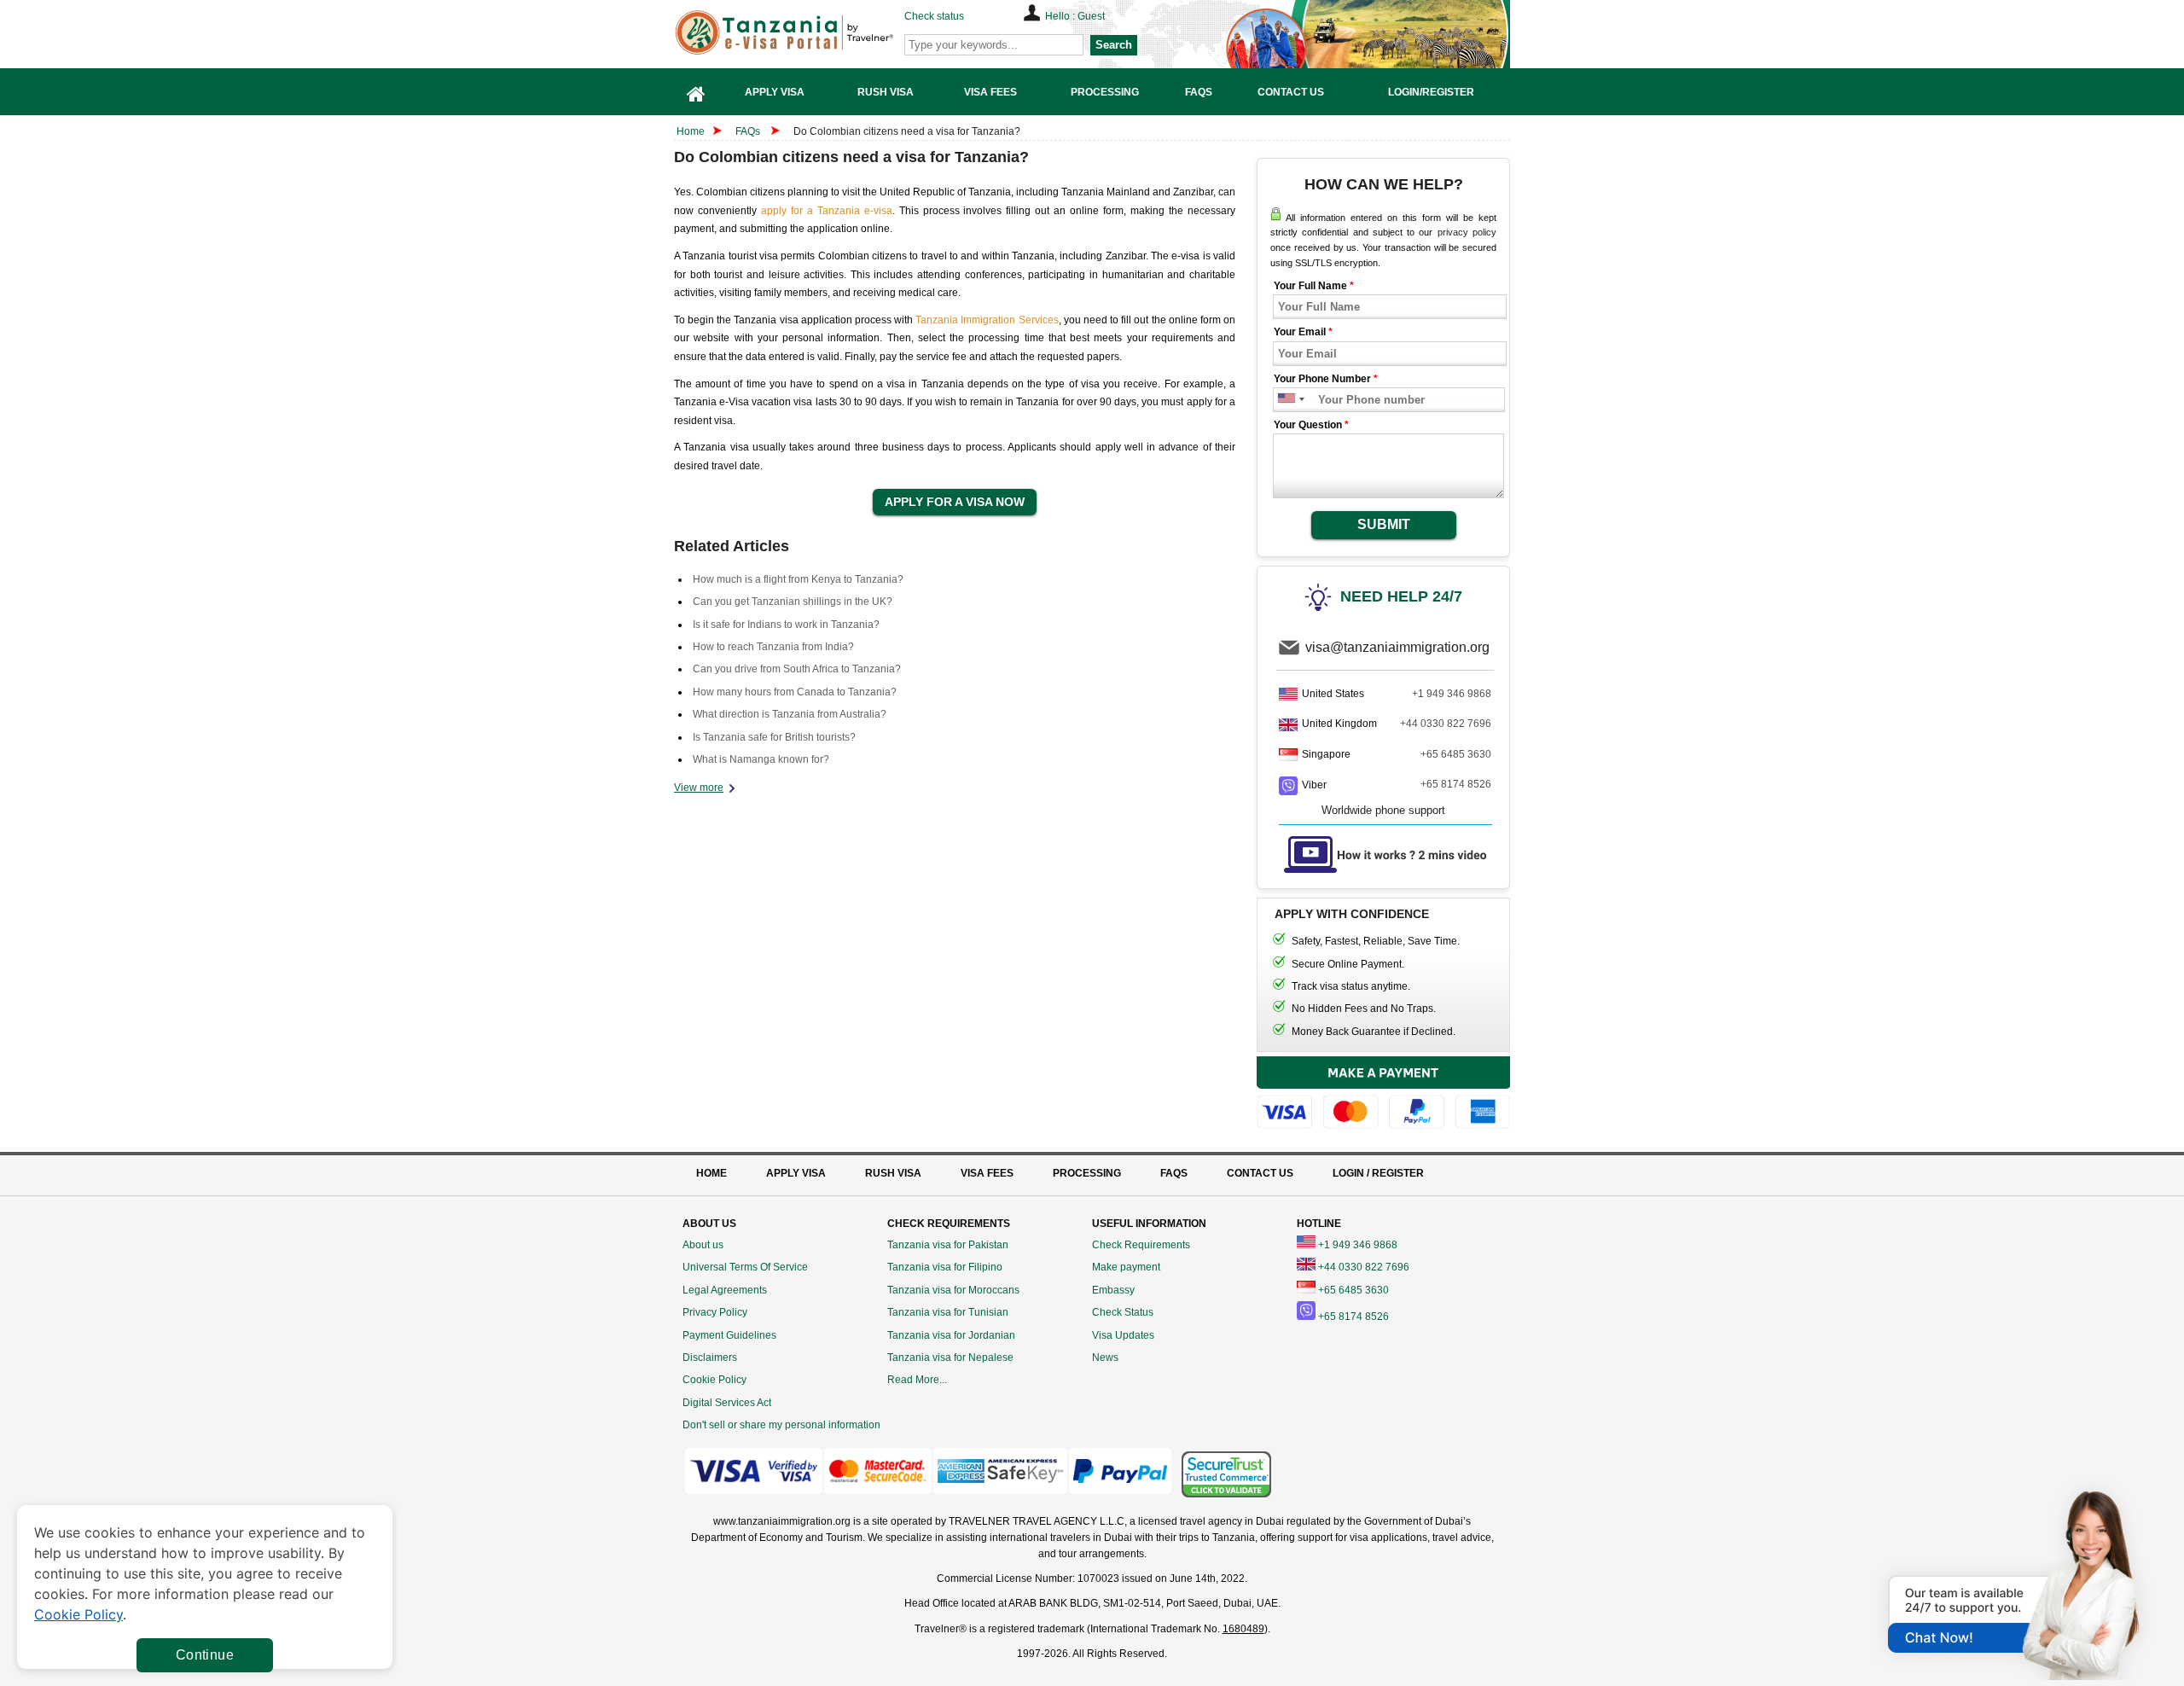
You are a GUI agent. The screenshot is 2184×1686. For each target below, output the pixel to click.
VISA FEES (987, 1173)
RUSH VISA (893, 1173)
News (1105, 1358)
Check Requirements (1141, 1245)
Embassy (1113, 1290)
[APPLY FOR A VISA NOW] (955, 503)
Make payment (1126, 1267)
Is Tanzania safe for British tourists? (774, 737)
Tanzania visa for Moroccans (953, 1290)
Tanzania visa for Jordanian (951, 1335)
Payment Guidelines (729, 1335)
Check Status (1123, 1312)
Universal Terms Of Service (745, 1267)
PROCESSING (1087, 1173)
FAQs (748, 131)
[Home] (696, 92)
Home (691, 131)
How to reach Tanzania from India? (773, 647)
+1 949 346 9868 (1452, 694)
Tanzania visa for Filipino (945, 1267)
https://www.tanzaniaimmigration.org (811, 32)
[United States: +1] (1285, 400)
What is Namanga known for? (761, 759)
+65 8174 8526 (1456, 784)
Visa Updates (1123, 1335)
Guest (1091, 16)
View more (699, 788)
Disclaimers (710, 1358)
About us (703, 1245)
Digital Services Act (727, 1403)
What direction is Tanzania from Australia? (790, 714)
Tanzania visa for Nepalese (950, 1358)
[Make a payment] (1384, 1095)
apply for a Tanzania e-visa (827, 211)
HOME (712, 1173)
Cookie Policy (714, 1380)
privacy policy (1467, 232)
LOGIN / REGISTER (1378, 1173)
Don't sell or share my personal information (781, 1425)
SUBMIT (1384, 524)
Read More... (917, 1380)
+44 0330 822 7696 (1446, 724)
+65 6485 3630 (1456, 754)
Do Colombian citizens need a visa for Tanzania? (907, 131)
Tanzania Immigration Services (987, 320)
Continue (205, 1655)
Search (1114, 45)
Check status (934, 16)
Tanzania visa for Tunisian (948, 1312)
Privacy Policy (715, 1312)
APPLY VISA (796, 1173)
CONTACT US (1260, 1173)
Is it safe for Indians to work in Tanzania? (786, 625)
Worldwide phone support (1383, 810)
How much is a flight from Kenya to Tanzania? (798, 579)
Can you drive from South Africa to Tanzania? (797, 669)
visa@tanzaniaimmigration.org (1397, 647)
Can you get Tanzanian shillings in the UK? (793, 602)
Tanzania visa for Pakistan (948, 1245)
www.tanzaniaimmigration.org (782, 1521)
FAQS (1174, 1173)
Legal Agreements (725, 1290)
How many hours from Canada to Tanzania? (795, 692)
